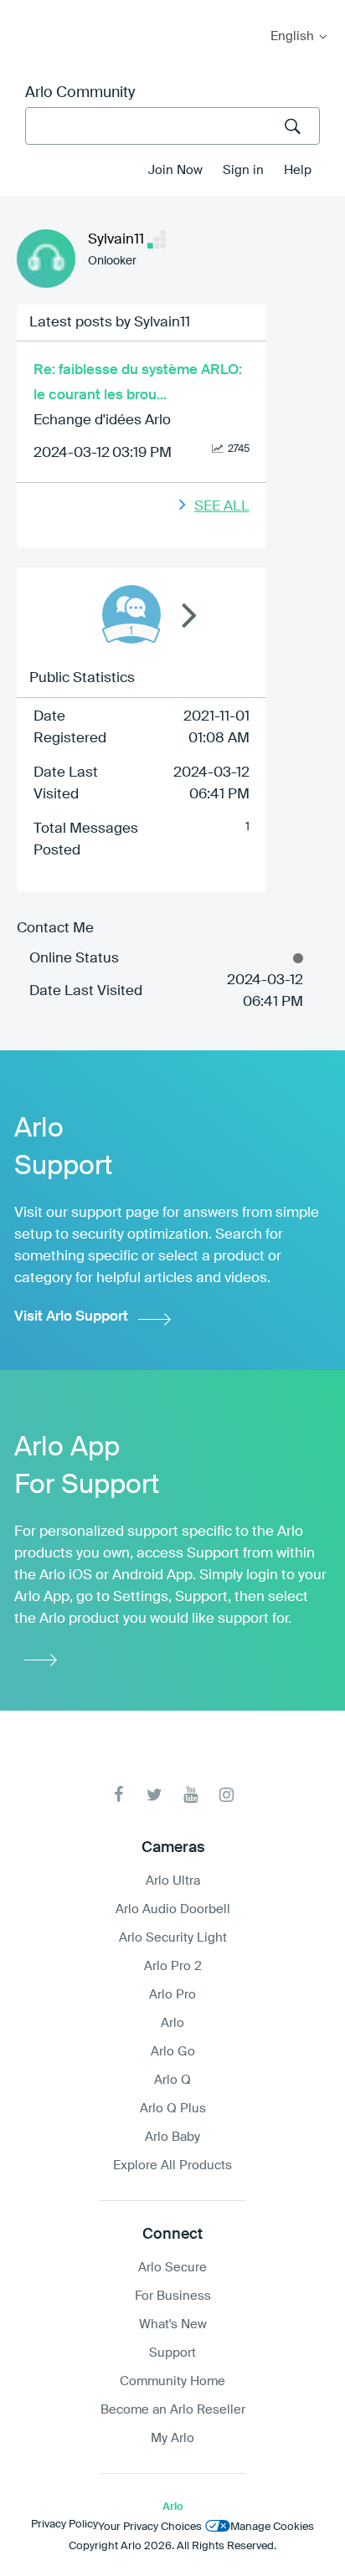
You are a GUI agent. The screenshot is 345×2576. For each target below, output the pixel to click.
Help (298, 170)
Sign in (243, 170)
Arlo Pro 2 (173, 1966)
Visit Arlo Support (71, 1317)
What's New (173, 2325)
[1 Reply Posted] (131, 614)
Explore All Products (172, 2165)
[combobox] (172, 126)
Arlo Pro (172, 1995)
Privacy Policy (64, 2525)
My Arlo (24, 10)
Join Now (175, 170)
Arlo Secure (172, 2268)
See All (222, 507)
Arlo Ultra (173, 1881)
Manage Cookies (272, 2527)
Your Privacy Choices (150, 2527)
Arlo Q (172, 2080)
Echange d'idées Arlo (102, 421)
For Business (173, 2296)
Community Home (172, 2381)
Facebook (118, 1795)
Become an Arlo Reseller (173, 2410)
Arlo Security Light (173, 1938)
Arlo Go (173, 2052)
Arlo (172, 2023)
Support (172, 2353)
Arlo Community (80, 93)
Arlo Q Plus (173, 2109)
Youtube (191, 1795)
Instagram (227, 1795)
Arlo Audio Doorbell (173, 1909)
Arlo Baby (172, 2137)
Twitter (154, 1795)
